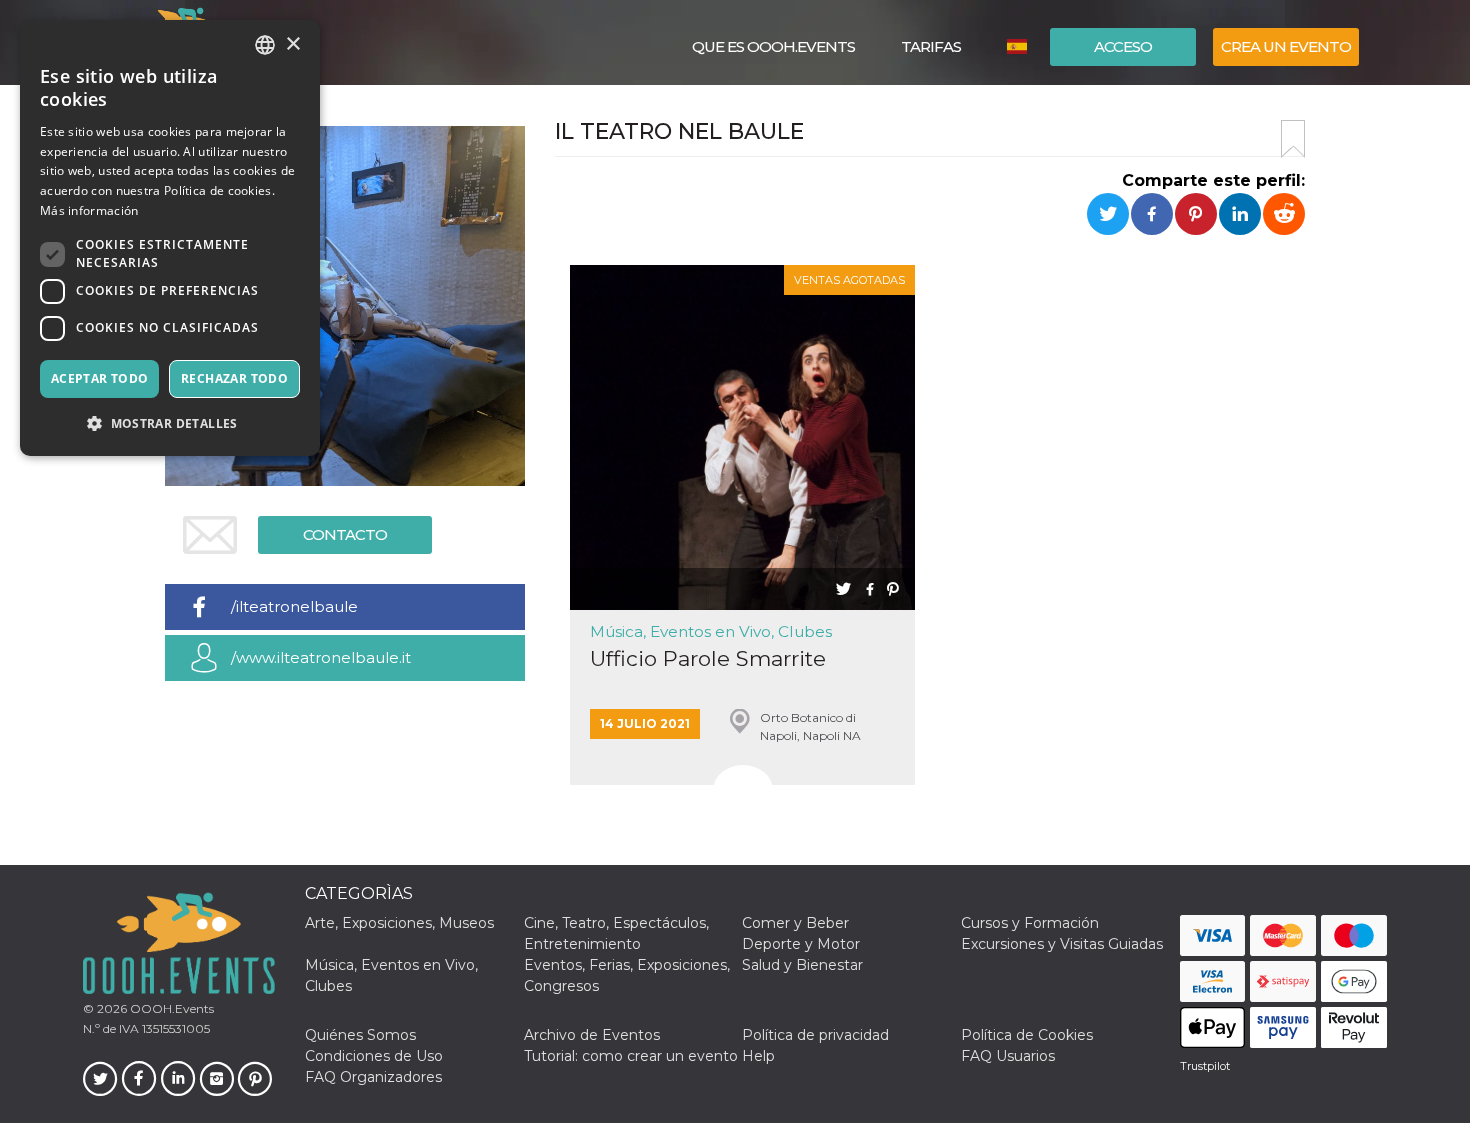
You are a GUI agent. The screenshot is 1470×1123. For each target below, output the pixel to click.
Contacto (345, 534)
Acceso (1123, 46)
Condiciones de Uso (374, 1056)
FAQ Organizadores (373, 1077)
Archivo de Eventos (592, 1035)
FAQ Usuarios (1008, 1056)
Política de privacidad (815, 1035)
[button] (170, 423)
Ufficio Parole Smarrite (708, 658)
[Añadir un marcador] (1293, 139)
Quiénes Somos (360, 1035)
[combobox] (265, 45)
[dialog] (170, 238)
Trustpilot (1205, 1066)
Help (758, 1056)
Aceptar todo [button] (100, 378)
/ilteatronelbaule (294, 606)
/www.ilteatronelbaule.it (321, 657)
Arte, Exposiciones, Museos (399, 923)
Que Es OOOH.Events (773, 46)
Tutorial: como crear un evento (631, 1056)
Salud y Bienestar (802, 965)
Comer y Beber (795, 923)
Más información (89, 210)
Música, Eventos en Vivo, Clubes (711, 631)
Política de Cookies (1027, 1035)
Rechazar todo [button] (234, 378)
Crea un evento (1286, 46)
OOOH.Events (170, 1008)
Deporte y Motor (801, 944)
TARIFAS (931, 46)
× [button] (292, 44)
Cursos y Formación (1030, 923)
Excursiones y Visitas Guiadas (1062, 944)
